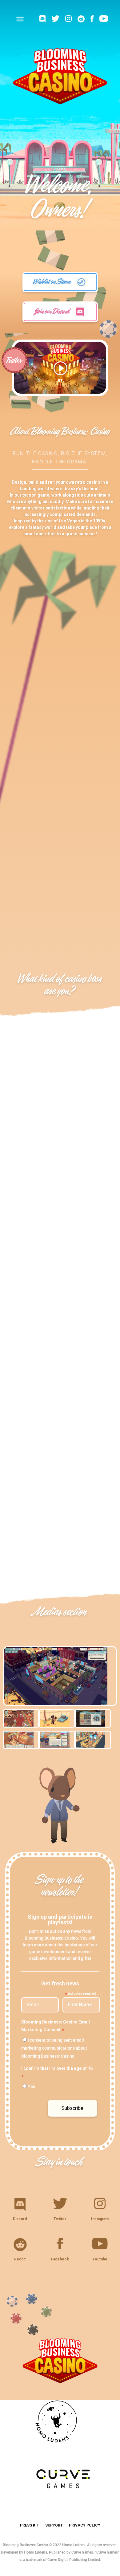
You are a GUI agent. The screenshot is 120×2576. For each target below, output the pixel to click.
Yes (31, 2086)
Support (54, 2525)
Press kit (30, 2525)
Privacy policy (85, 2525)
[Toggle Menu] (20, 19)
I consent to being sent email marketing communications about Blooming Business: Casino (54, 2048)
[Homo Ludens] (60, 2448)
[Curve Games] (60, 2505)
